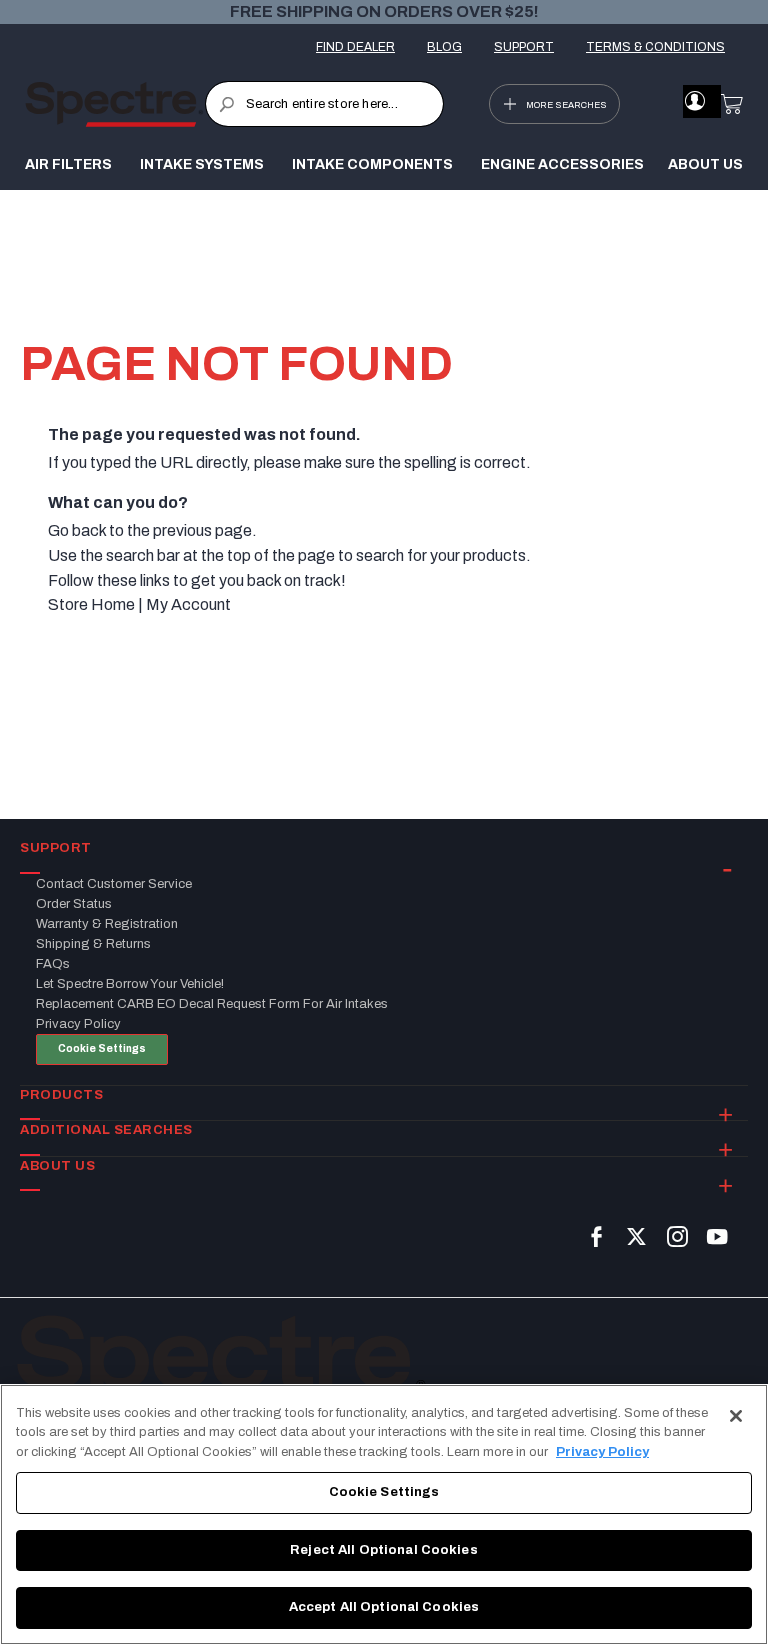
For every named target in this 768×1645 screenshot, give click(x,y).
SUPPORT (524, 47)
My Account (188, 604)
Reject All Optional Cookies (384, 1550)
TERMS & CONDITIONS (655, 47)
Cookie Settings (102, 1048)
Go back (77, 530)
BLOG (444, 47)
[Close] (736, 1416)
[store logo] (115, 104)
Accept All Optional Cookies (384, 1607)
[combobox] (324, 104)
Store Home (91, 604)
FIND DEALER (355, 47)
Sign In (694, 101)
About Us (705, 164)
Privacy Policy (602, 1452)
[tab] (384, 849)
